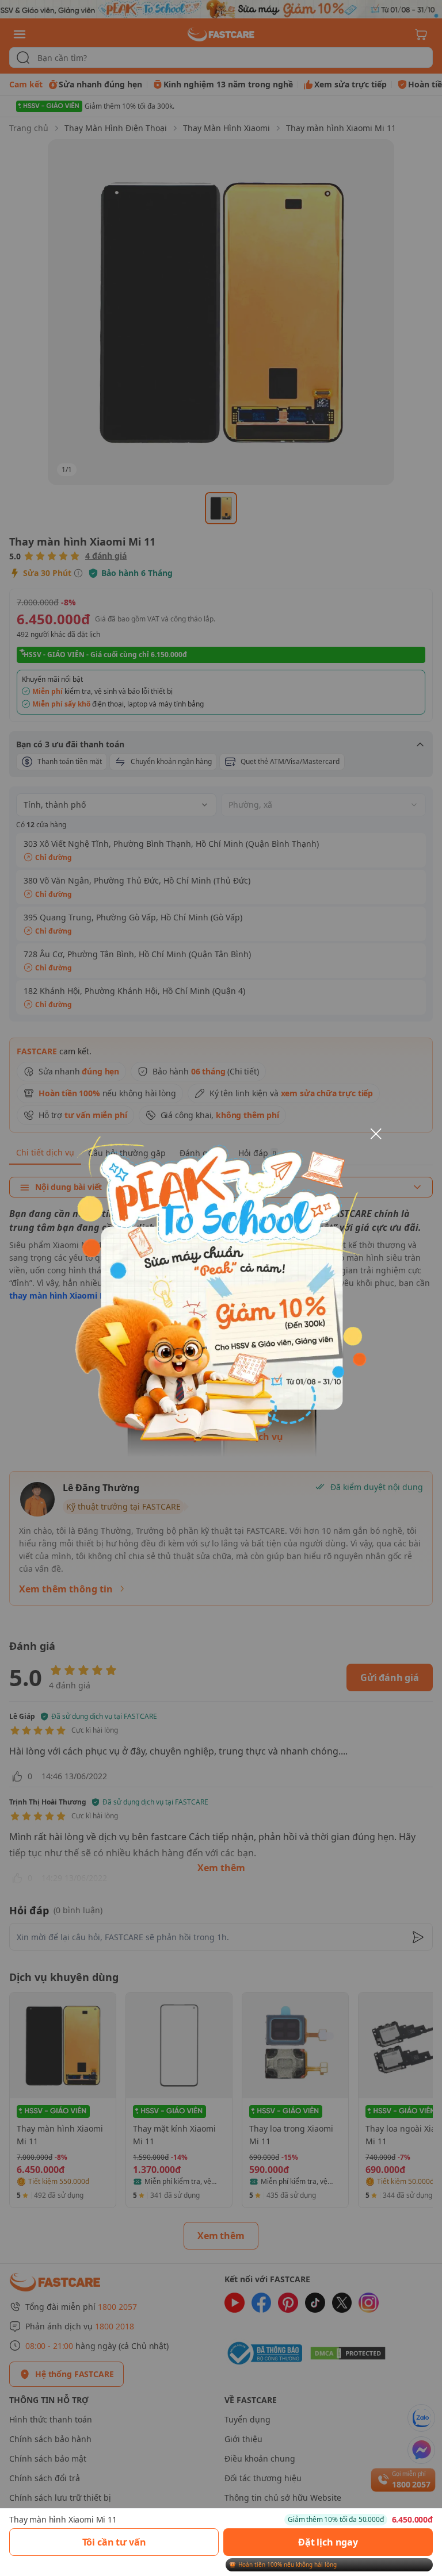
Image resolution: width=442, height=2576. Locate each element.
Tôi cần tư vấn (114, 2542)
